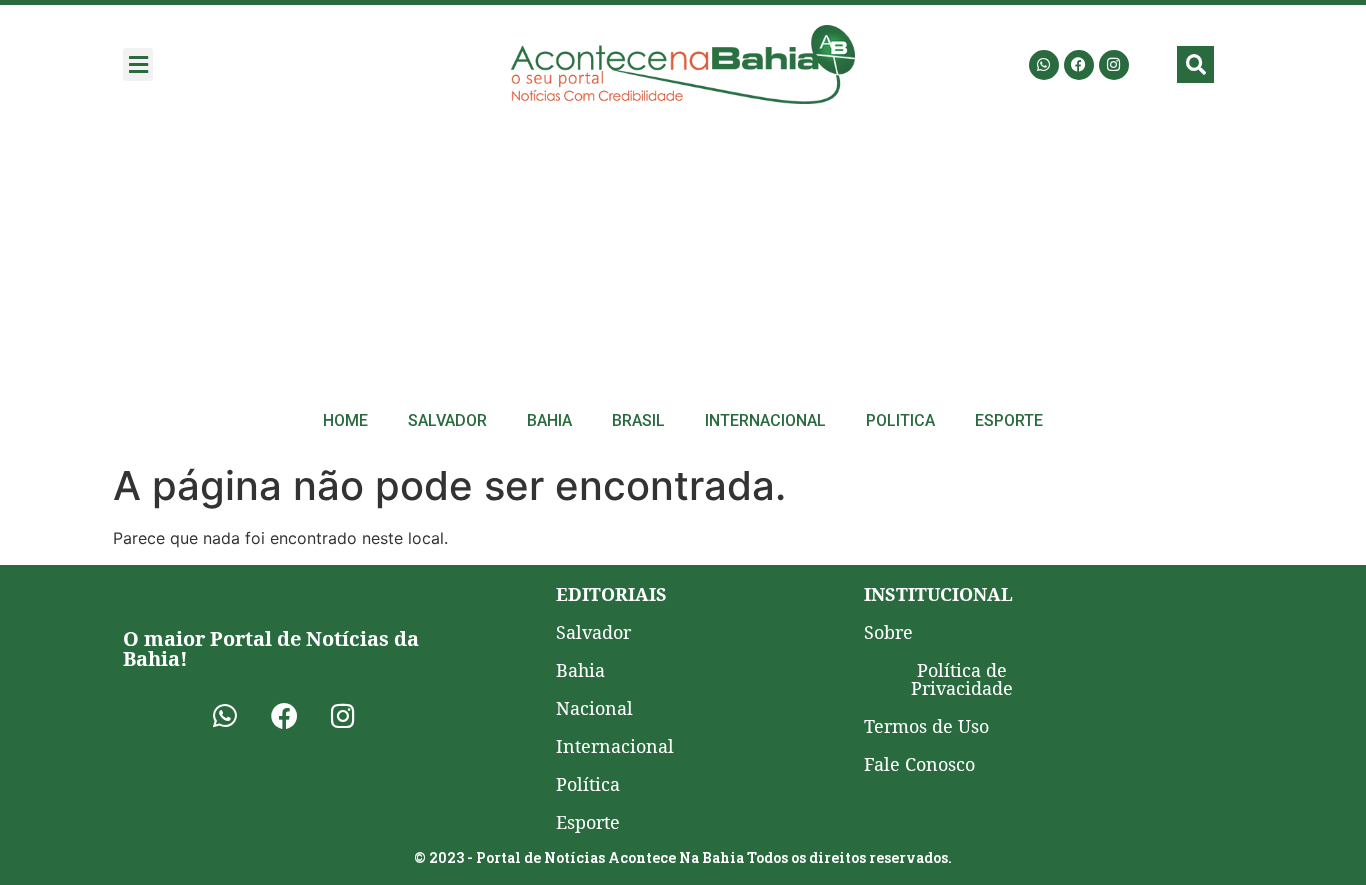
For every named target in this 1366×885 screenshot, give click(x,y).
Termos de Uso (926, 726)
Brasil (638, 420)
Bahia (549, 420)
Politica (900, 420)
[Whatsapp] (1044, 65)
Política (588, 784)
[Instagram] (1114, 65)
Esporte (1009, 420)
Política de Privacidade (962, 679)
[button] (138, 64)
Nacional (594, 708)
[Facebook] (1079, 65)
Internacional (765, 420)
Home (345, 420)
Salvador (447, 420)
